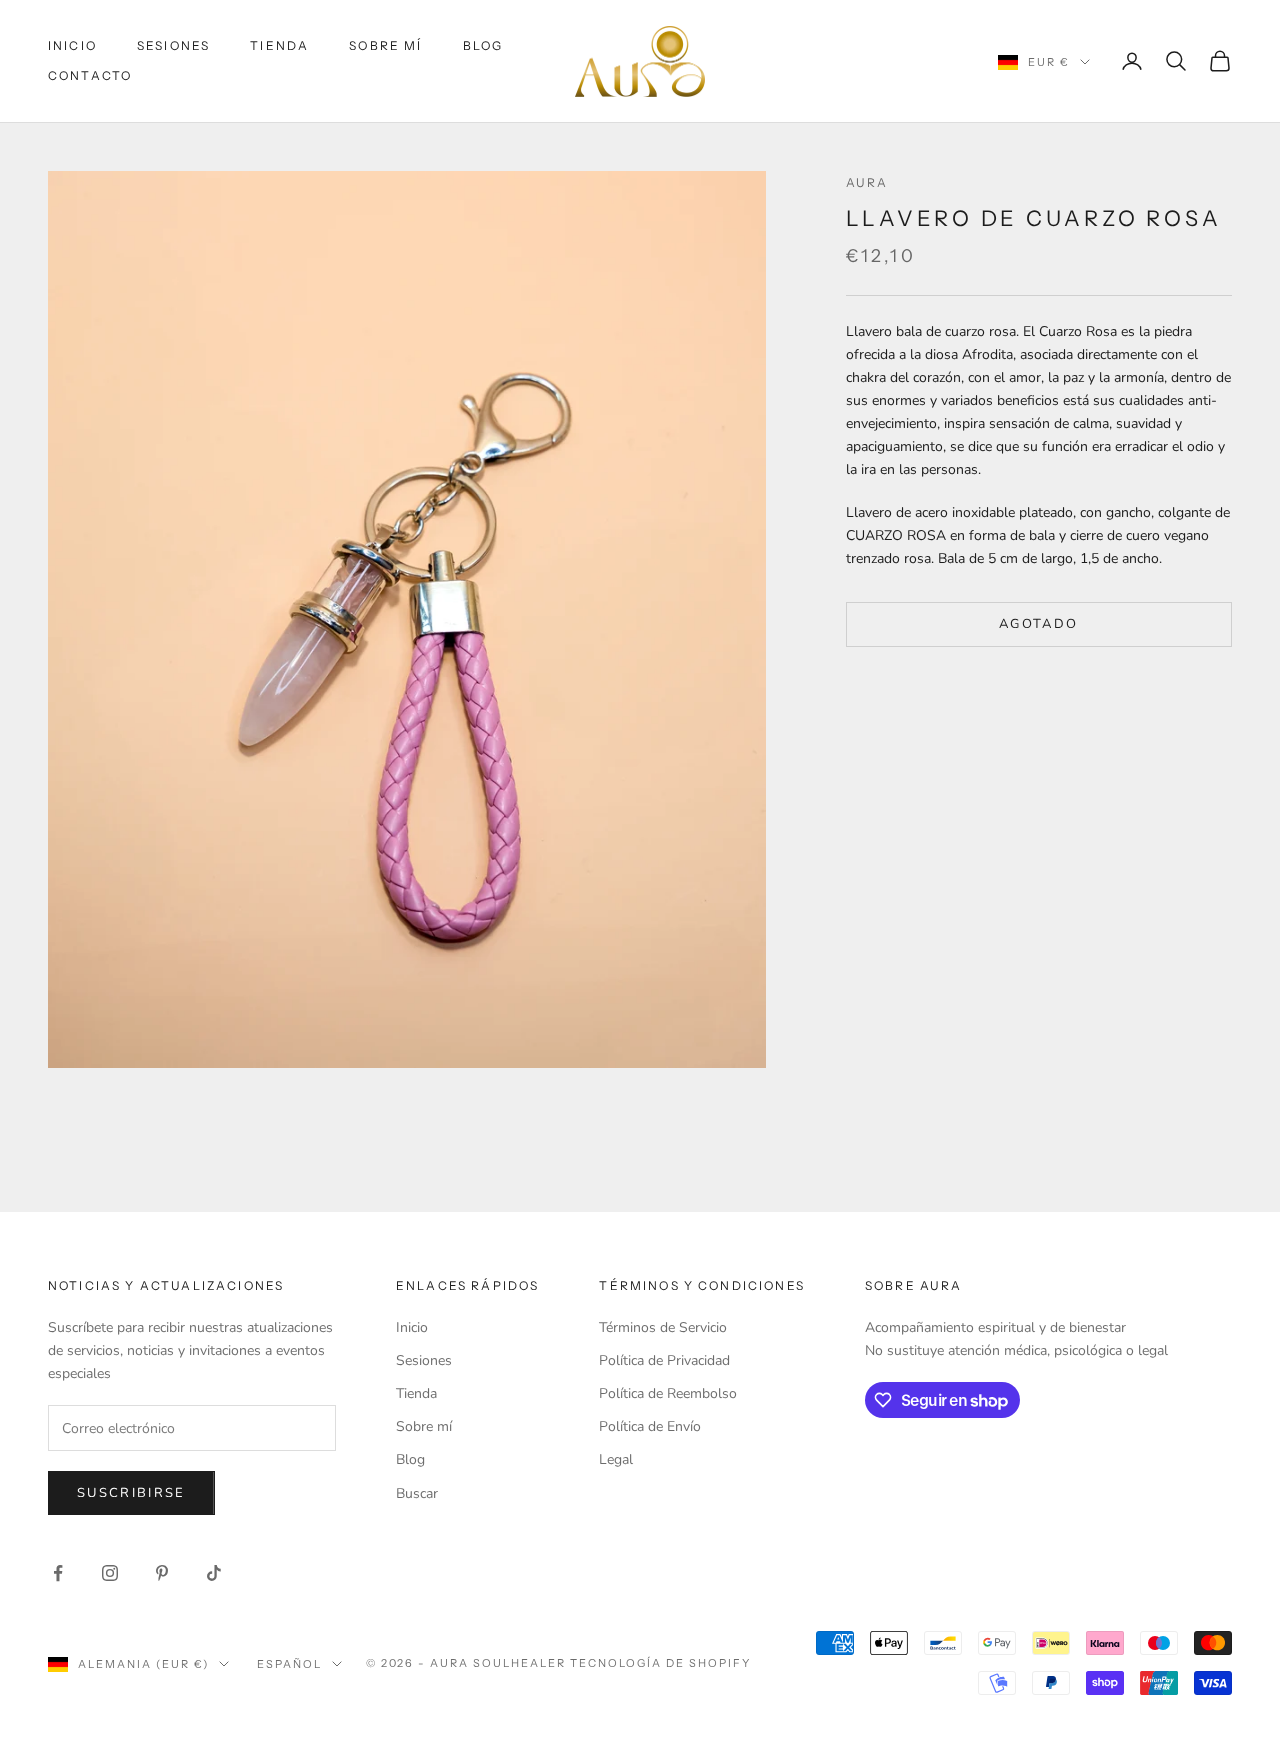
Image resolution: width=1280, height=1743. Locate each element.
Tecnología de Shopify (660, 1663)
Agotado (1038, 624)
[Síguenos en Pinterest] (162, 1573)
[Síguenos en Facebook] (58, 1573)
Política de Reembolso (668, 1393)
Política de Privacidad (664, 1360)
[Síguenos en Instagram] (110, 1573)
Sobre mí (385, 45)
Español (289, 1664)
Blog (483, 45)
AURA (867, 182)
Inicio (72, 45)
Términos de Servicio (663, 1327)
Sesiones (173, 45)
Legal (616, 1459)
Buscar (417, 1493)
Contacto (90, 75)
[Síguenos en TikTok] (214, 1573)
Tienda (279, 45)
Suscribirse (131, 1493)
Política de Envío (650, 1426)
